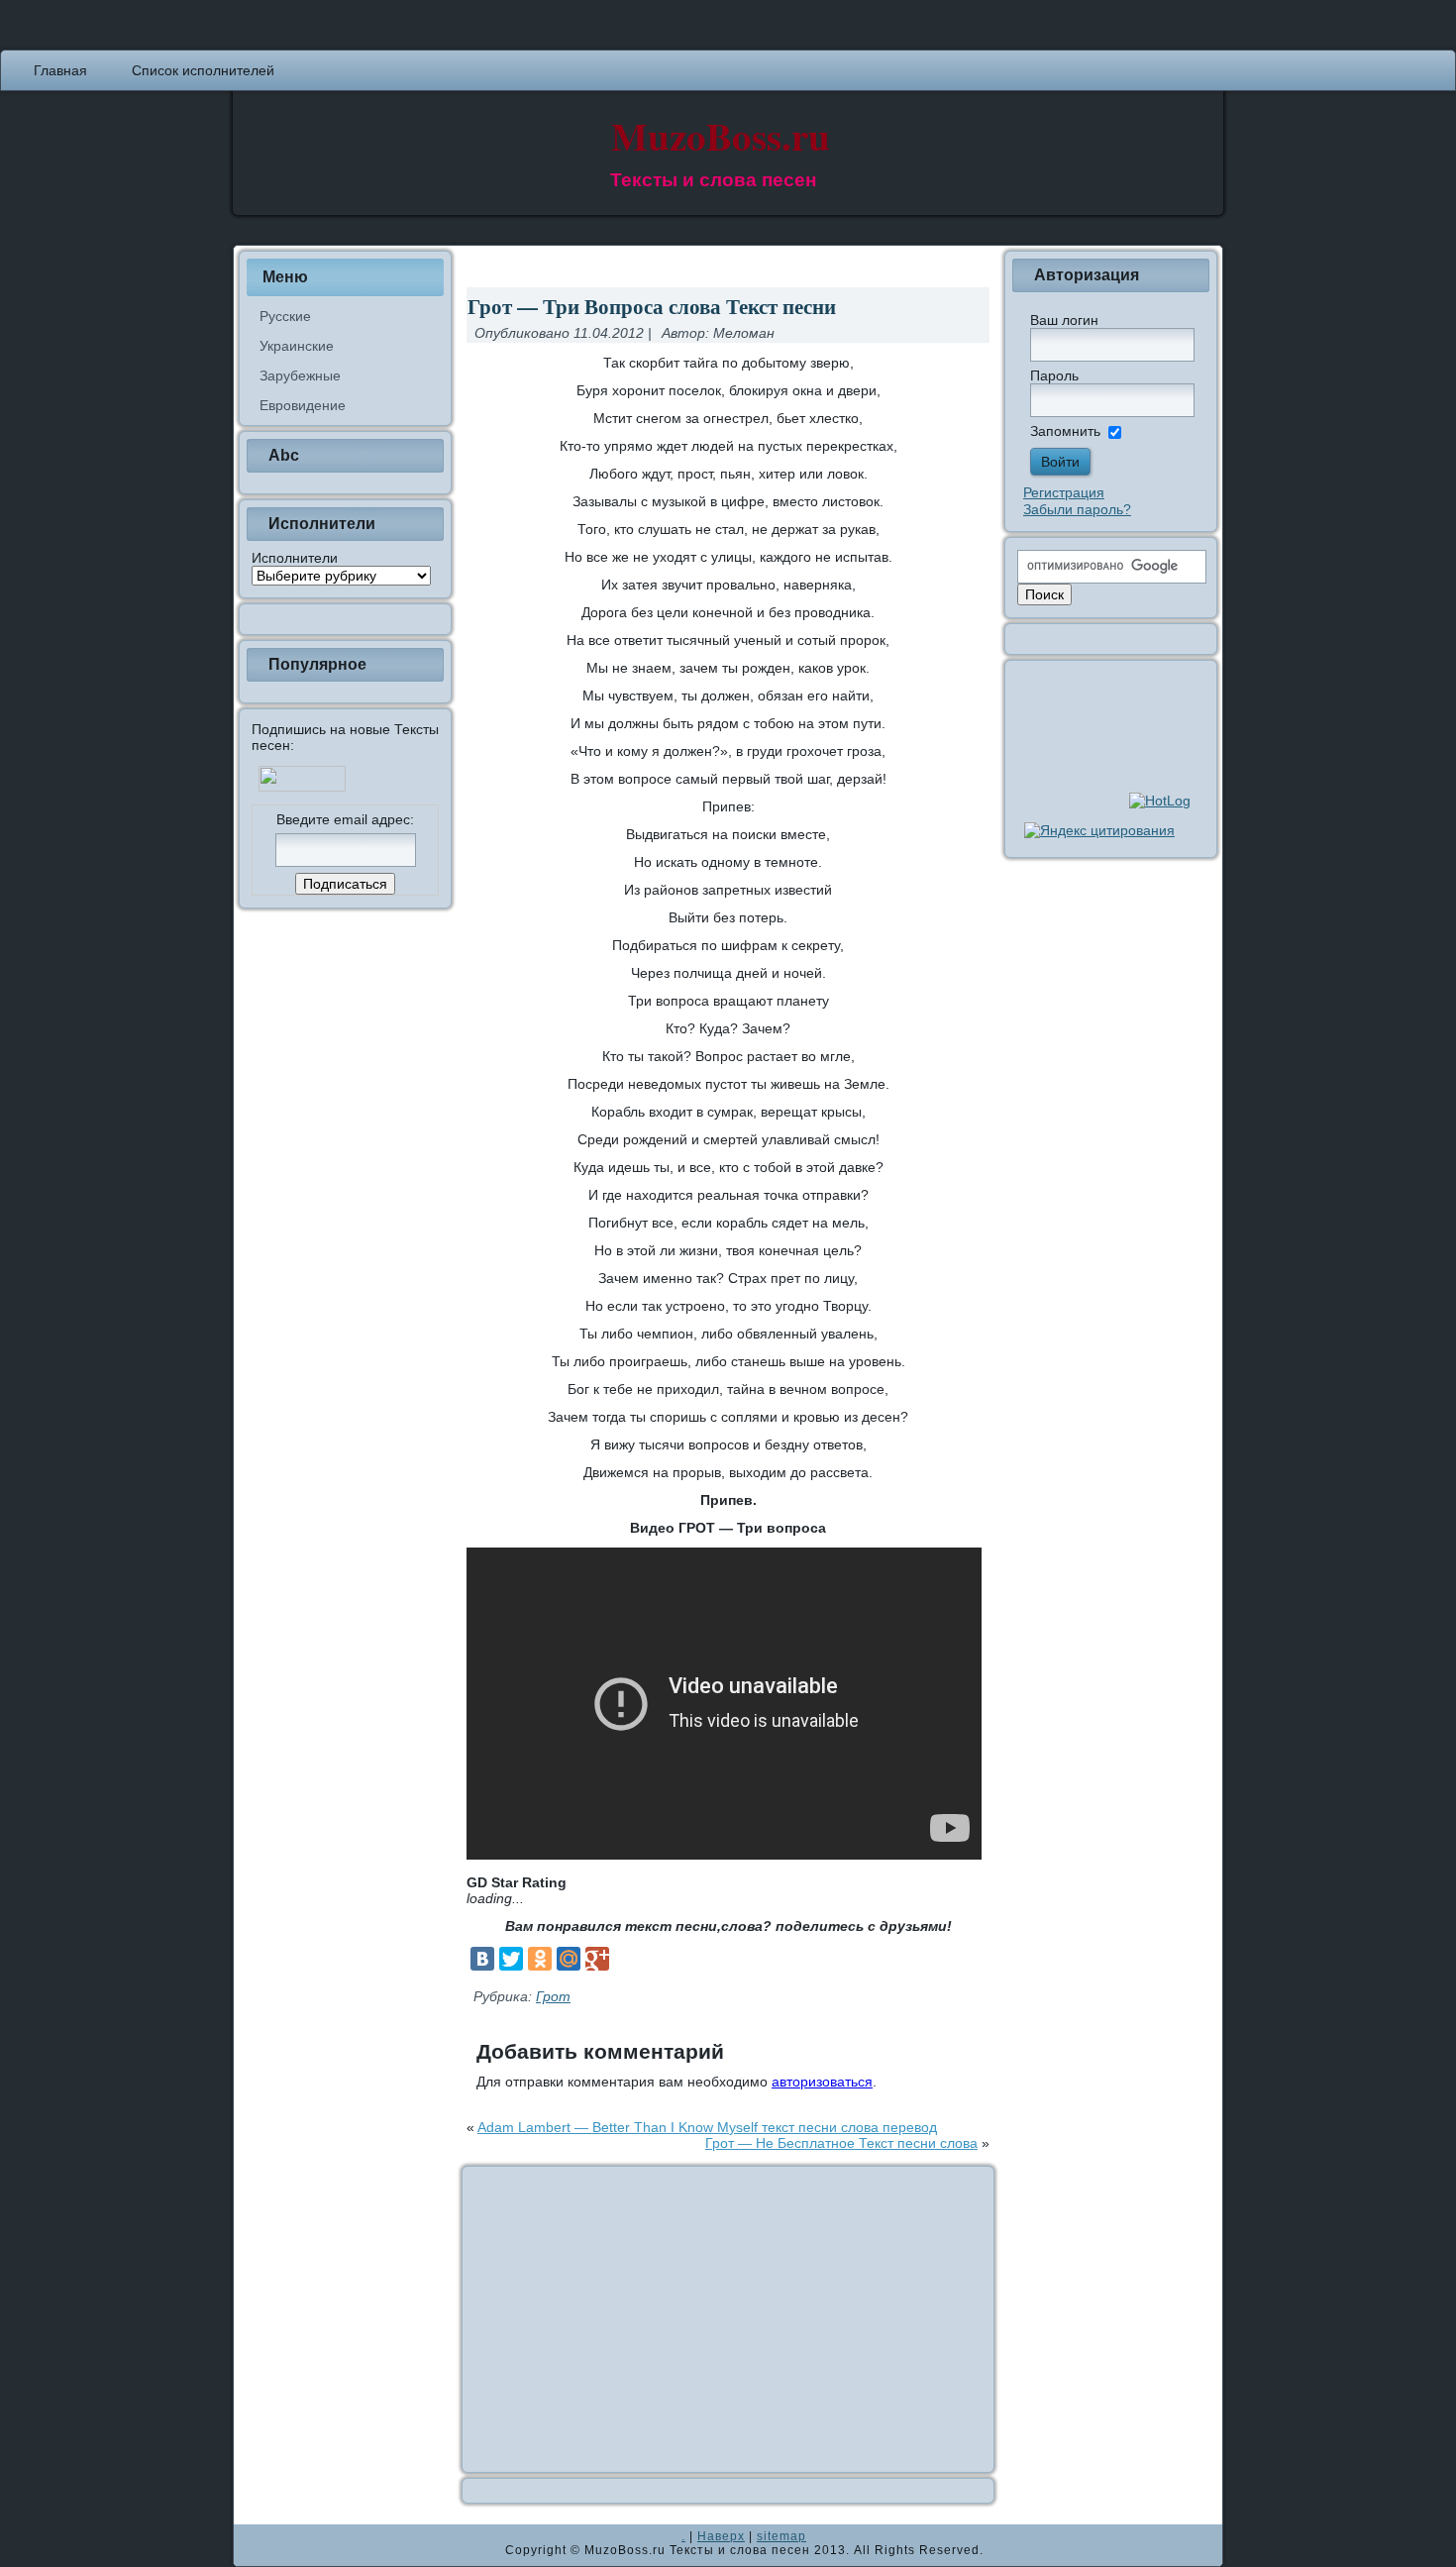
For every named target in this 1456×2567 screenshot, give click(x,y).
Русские (285, 316)
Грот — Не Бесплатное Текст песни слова (841, 2143)
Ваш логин (1064, 320)
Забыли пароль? (1077, 509)
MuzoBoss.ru (721, 135)
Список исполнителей (203, 70)
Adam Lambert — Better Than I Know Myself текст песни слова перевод (707, 2127)
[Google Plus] (597, 1959)
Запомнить (1065, 431)
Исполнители (295, 558)
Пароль (1054, 375)
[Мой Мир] (569, 1959)
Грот (553, 1996)
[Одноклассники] (540, 1959)
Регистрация (1064, 492)
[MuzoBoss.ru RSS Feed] (255, 2545)
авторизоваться (822, 2082)
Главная (60, 70)
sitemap (781, 2536)
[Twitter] (511, 1959)
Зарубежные (300, 375)
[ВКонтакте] (482, 1959)
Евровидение (303, 405)
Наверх (721, 2536)
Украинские (297, 346)
